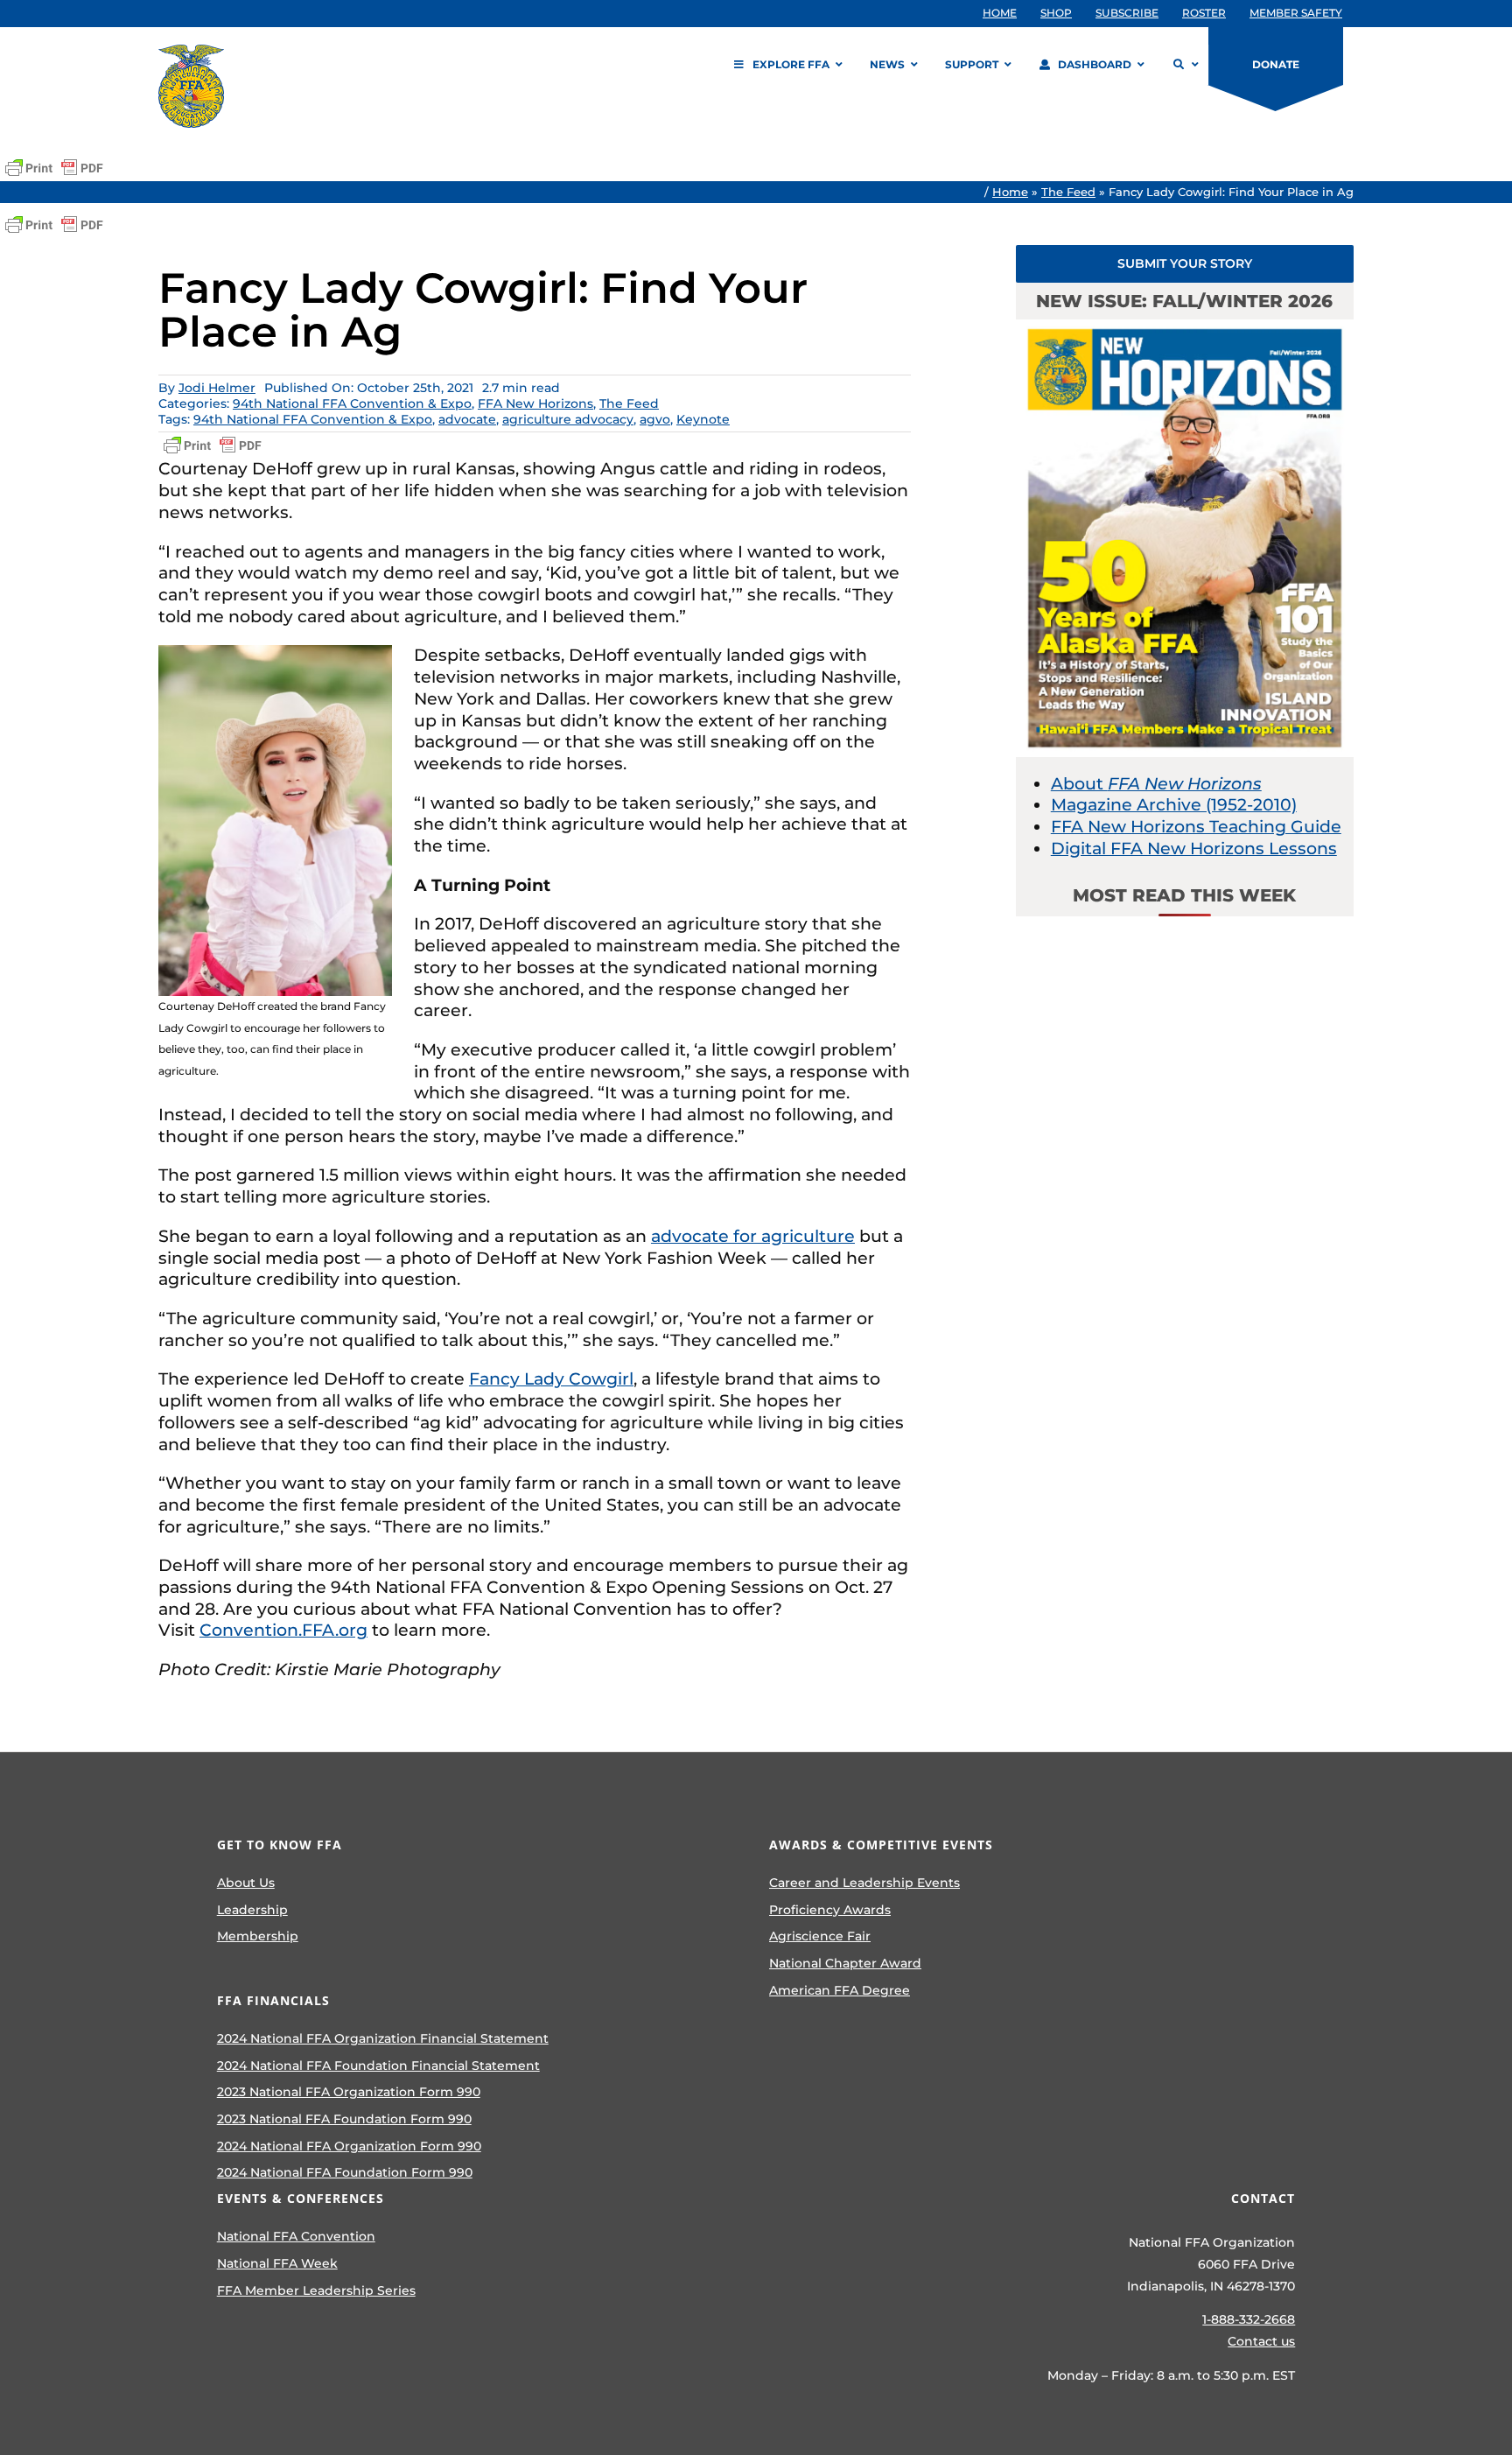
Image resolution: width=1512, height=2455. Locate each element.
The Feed (1068, 192)
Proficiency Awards (830, 1910)
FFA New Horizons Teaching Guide (1196, 827)
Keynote (703, 419)
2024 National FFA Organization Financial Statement (383, 2038)
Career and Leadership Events (864, 1883)
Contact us (1261, 2341)
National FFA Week (277, 2263)
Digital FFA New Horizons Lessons (1194, 849)
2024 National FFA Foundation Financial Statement (378, 2066)
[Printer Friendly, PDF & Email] (54, 168)
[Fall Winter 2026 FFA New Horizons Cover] (1185, 328)
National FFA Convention (296, 2236)
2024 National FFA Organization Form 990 (349, 2146)
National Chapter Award (845, 1963)
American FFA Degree (840, 1990)
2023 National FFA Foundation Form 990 (344, 2119)
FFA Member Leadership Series (316, 2290)
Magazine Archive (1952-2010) (1174, 805)
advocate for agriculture (753, 1236)
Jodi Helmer (217, 388)
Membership (258, 1936)
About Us (246, 1883)
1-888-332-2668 (1249, 2319)
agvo (655, 419)
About (1156, 784)
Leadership (252, 1910)
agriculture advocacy (568, 419)
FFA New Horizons (535, 403)
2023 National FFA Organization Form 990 (349, 2092)
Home (1010, 192)
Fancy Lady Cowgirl (551, 1379)
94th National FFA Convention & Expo (352, 403)
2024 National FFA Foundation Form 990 (345, 2172)
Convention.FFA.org (283, 1630)
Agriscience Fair (820, 1936)
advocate (467, 419)
